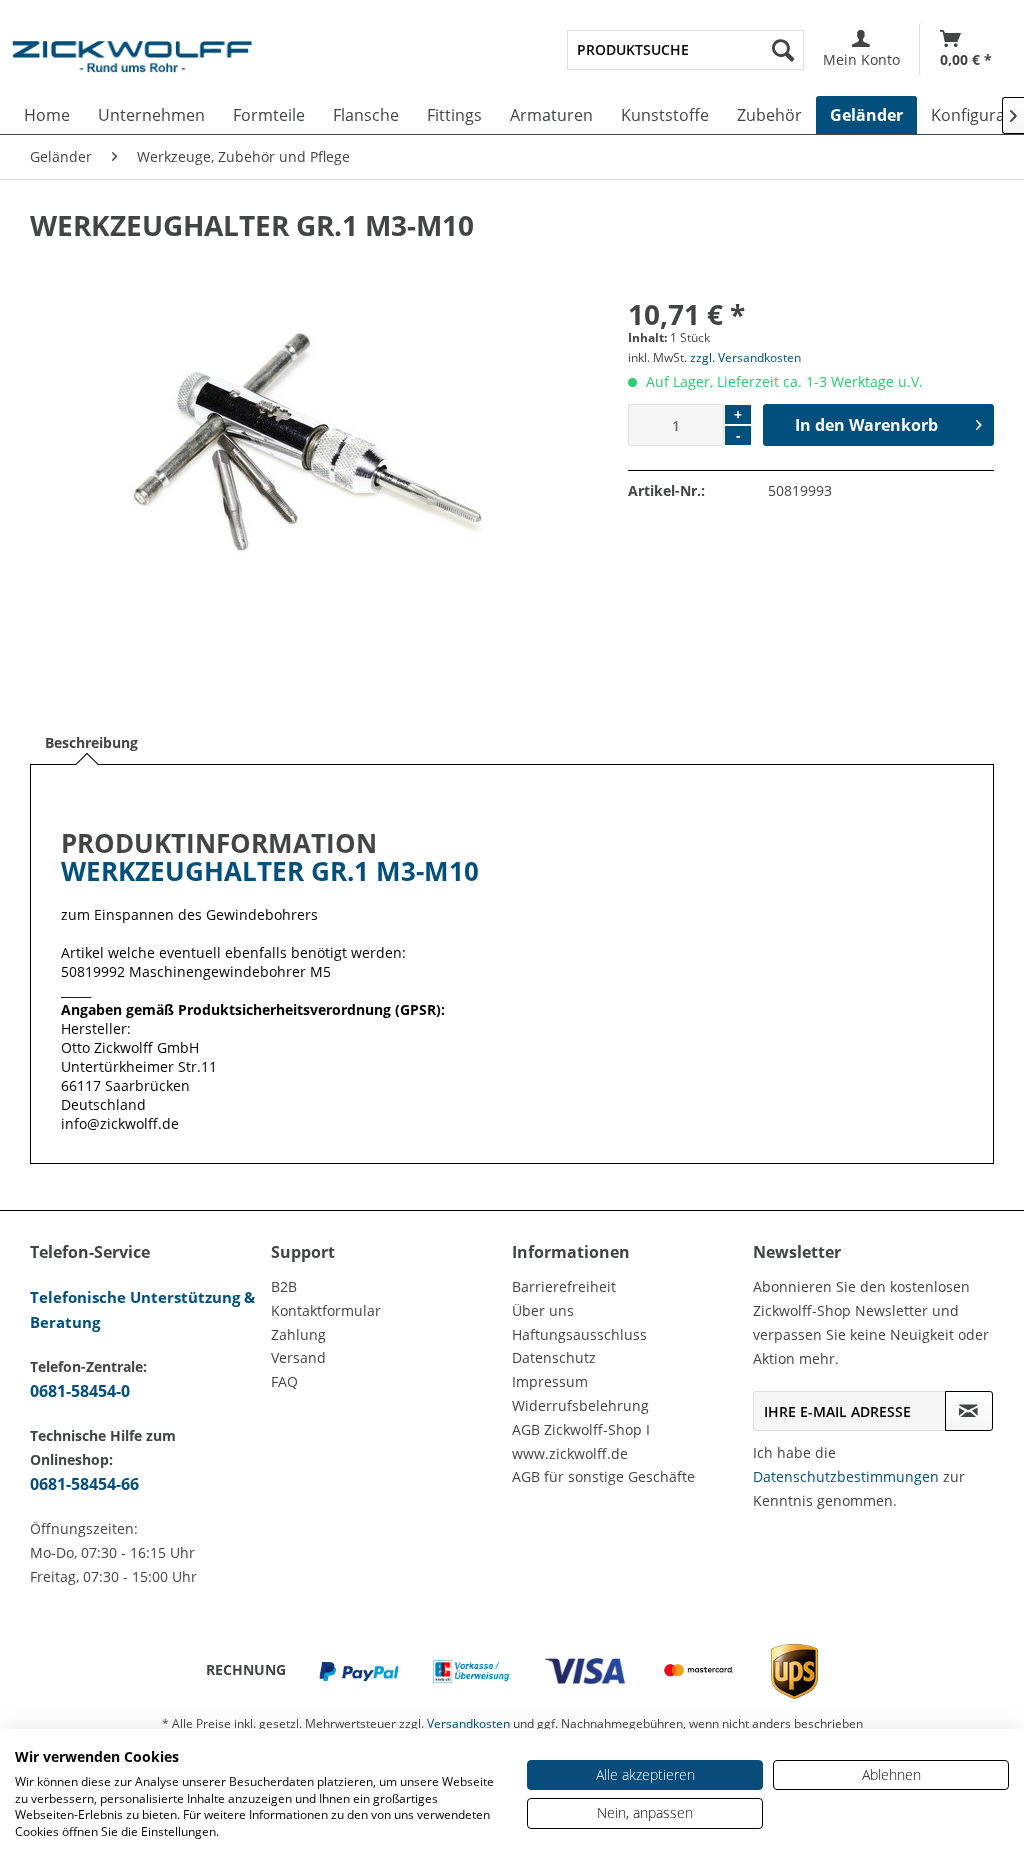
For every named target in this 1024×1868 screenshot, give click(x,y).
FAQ (284, 1381)
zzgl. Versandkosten (745, 357)
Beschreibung (91, 742)
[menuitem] (685, 50)
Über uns (543, 1310)
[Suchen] (783, 50)
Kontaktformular (326, 1310)
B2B (284, 1286)
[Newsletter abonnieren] (969, 1411)
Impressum (550, 1381)
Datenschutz (554, 1357)
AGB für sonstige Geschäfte (603, 1476)
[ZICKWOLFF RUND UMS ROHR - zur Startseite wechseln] (132, 64)
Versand (298, 1357)
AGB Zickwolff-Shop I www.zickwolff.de (581, 1441)
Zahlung (298, 1334)
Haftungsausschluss (579, 1334)
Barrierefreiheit (564, 1286)
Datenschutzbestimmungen (846, 1476)
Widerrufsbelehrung (580, 1405)
